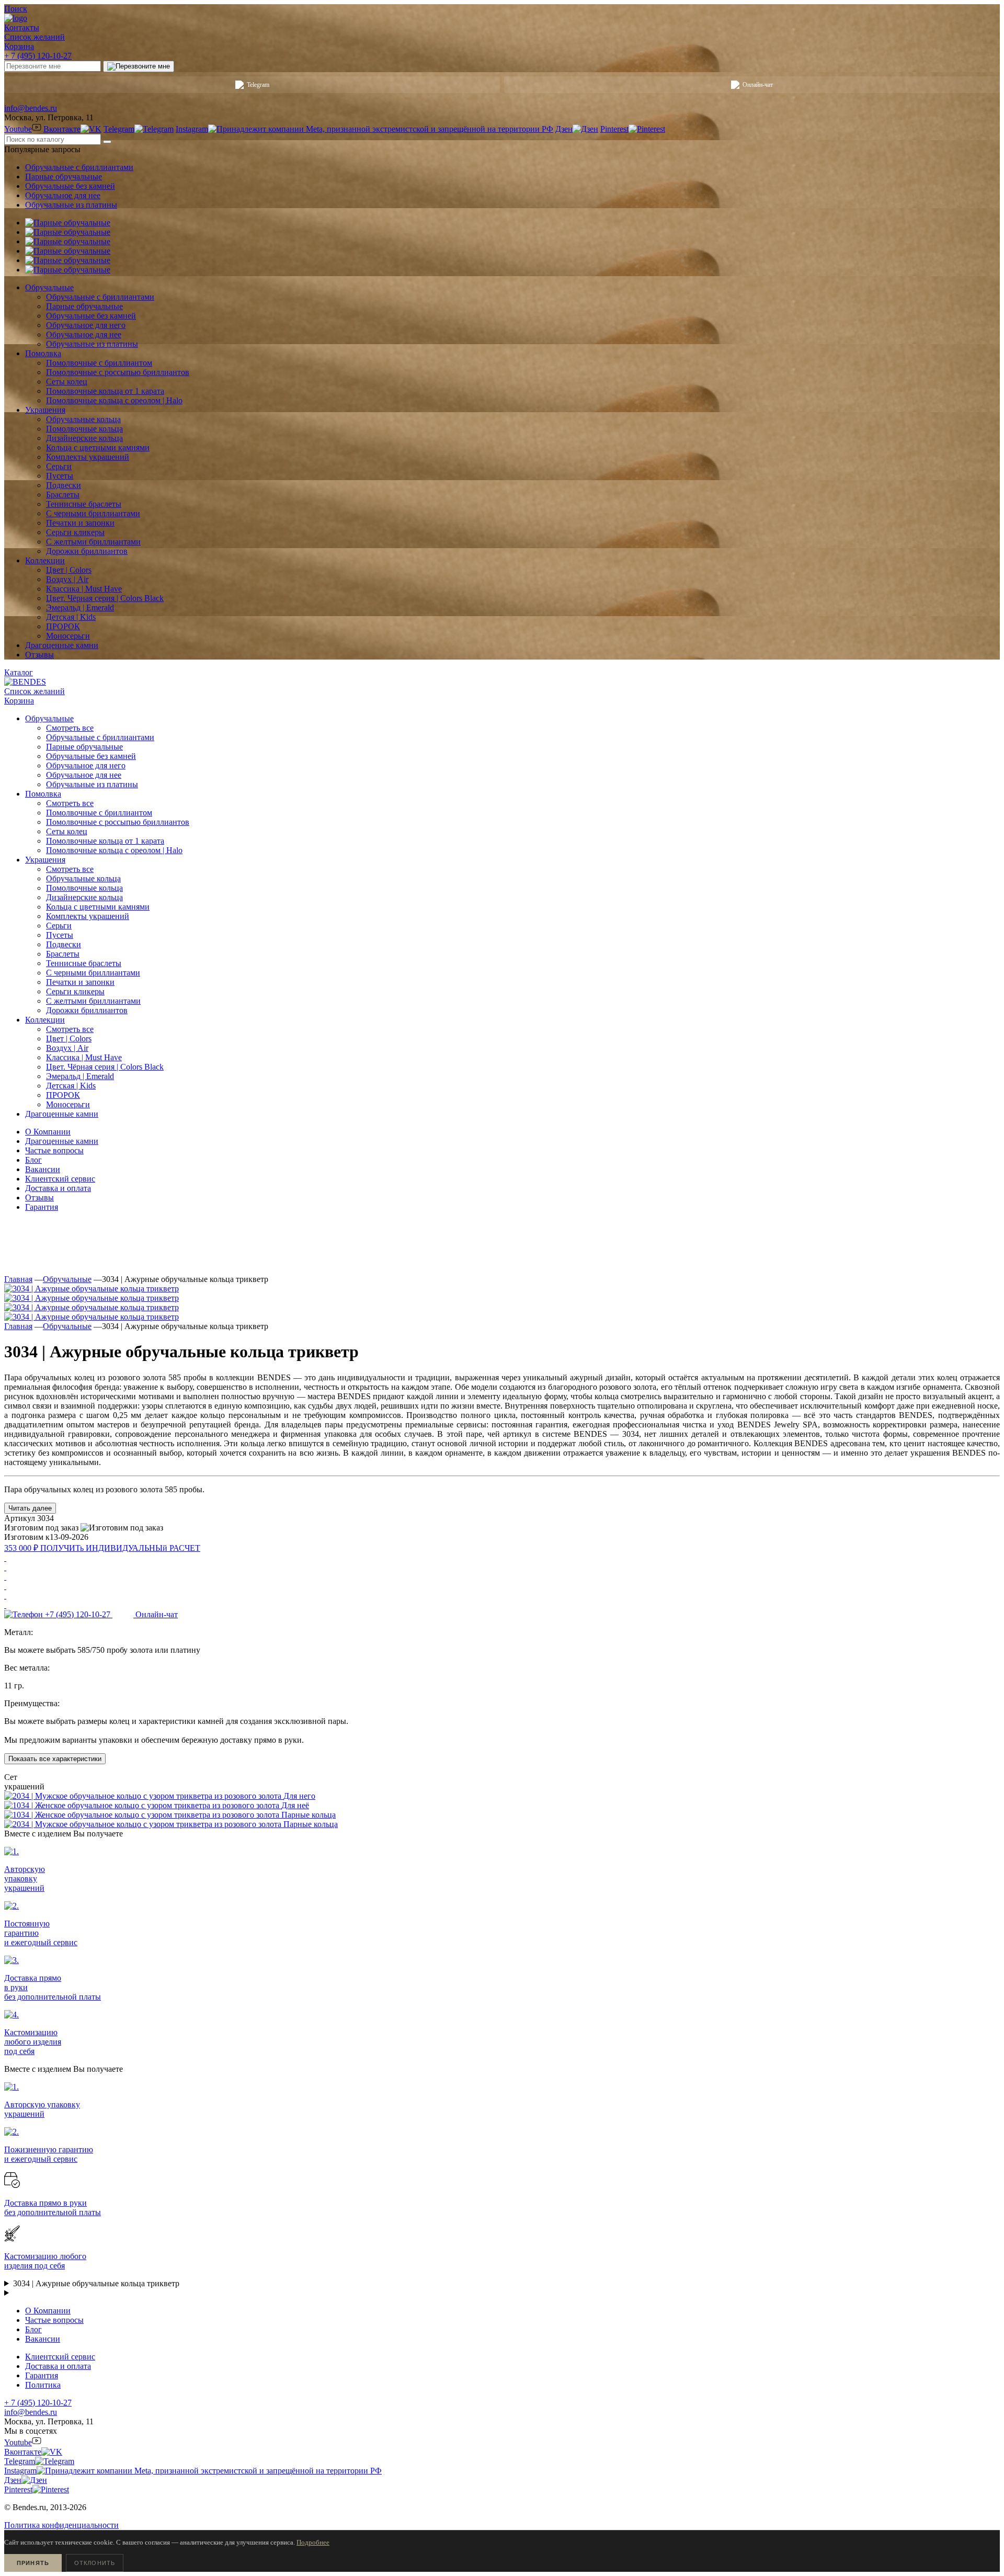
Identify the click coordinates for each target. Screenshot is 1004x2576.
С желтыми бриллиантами (93, 1001)
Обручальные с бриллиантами (79, 167)
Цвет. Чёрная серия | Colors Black (105, 1067)
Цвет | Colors (69, 1039)
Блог (33, 1160)
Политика (43, 2385)
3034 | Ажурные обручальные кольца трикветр (96, 2283)
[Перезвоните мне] (139, 66)
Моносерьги (68, 1104)
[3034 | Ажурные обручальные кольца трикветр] (92, 1289)
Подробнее (313, 2542)
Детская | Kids (71, 1086)
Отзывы (39, 1198)
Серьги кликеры (75, 991)
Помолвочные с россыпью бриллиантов (118, 822)
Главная (18, 1279)
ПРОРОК (63, 1095)
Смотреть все (70, 728)
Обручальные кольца (83, 878)
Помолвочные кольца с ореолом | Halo (114, 850)
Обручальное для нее (63, 195)
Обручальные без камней (70, 186)
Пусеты (60, 935)
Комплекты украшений (88, 916)
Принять (33, 2563)
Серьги (59, 926)
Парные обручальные (64, 177)
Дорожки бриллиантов (87, 1010)
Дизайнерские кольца (84, 897)
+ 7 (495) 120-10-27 (38, 56)
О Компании (48, 1132)
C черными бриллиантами (93, 973)
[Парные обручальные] (68, 223)
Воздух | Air (67, 1048)
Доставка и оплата (58, 1188)
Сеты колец (67, 831)
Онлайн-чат (758, 85)
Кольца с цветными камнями (98, 907)
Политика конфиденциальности (61, 2525)
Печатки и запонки (80, 982)
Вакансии (43, 1169)
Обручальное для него (86, 765)
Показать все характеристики (55, 1759)
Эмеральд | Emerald (80, 1076)
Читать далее (30, 1508)
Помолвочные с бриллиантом (99, 813)
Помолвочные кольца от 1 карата (105, 841)
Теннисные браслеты (84, 963)
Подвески (64, 944)
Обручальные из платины (71, 205)
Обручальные (67, 1279)
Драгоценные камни (62, 1141)
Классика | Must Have (84, 1057)
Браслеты (63, 954)
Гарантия (42, 1207)
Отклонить (95, 2563)
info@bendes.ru (31, 108)
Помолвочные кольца (84, 888)
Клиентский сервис (60, 1179)
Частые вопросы (54, 1150)
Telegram (258, 85)
